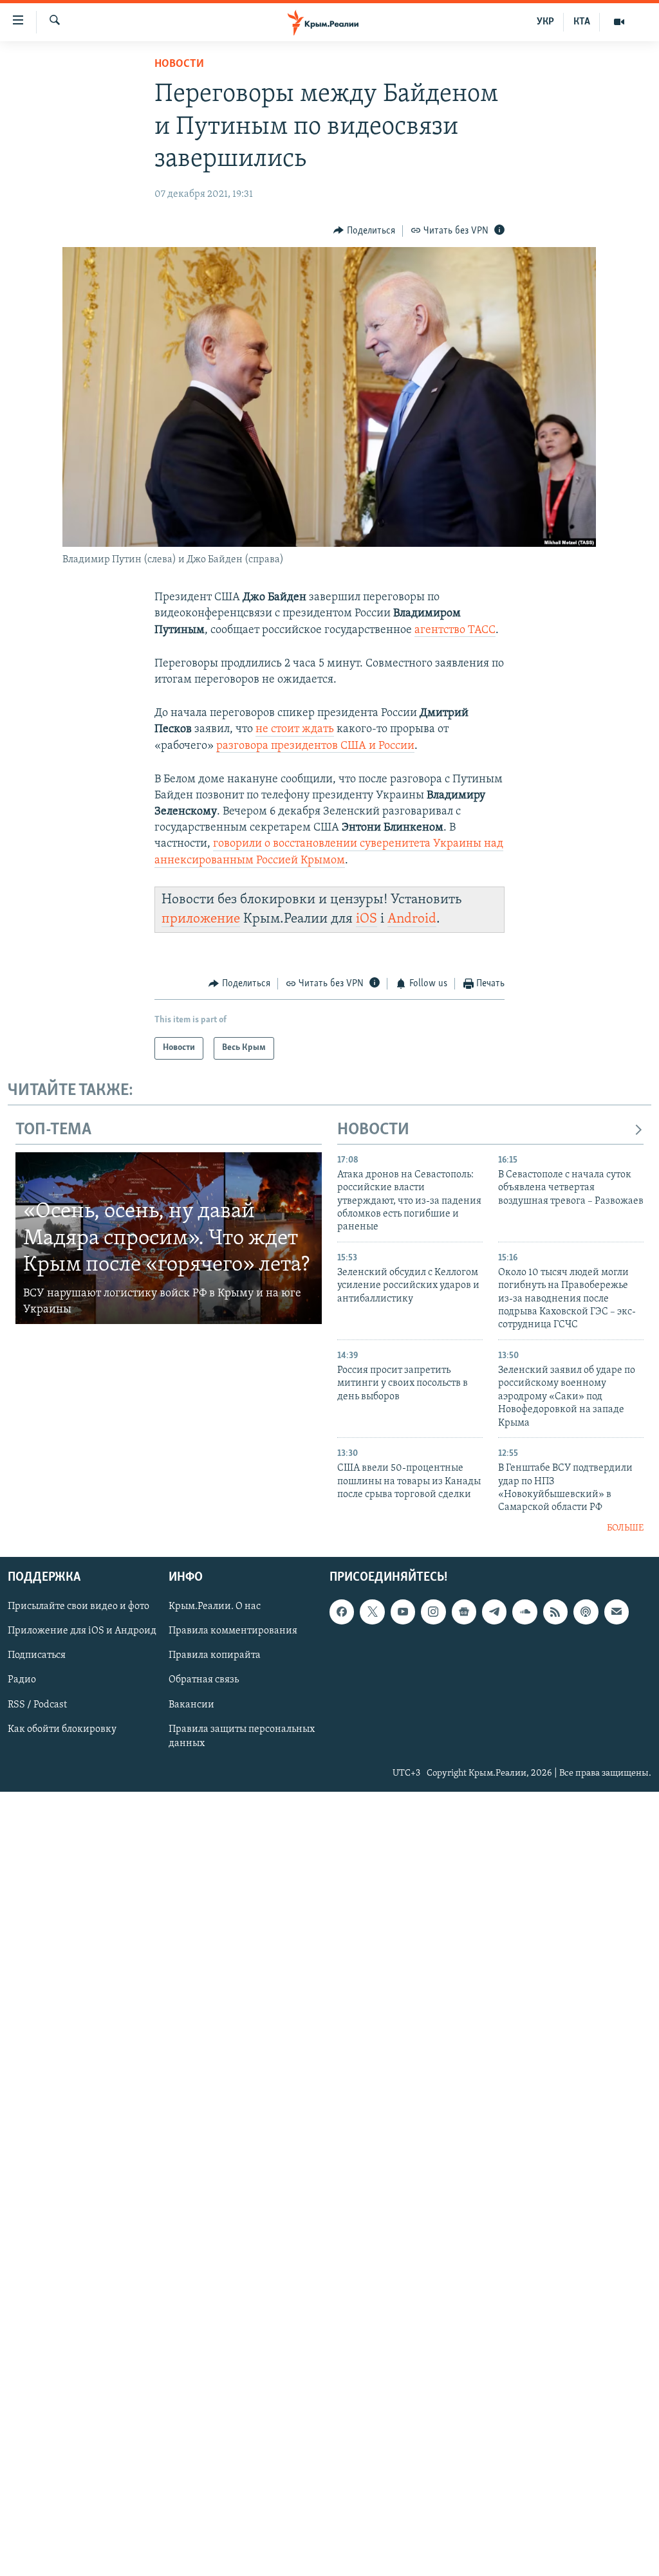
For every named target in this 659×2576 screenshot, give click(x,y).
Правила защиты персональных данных (242, 1736)
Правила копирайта (215, 1656)
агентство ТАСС (455, 630)
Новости (179, 64)
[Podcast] (586, 1612)
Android (412, 919)
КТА (582, 22)
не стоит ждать (295, 730)
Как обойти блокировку (62, 1729)
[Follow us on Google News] (464, 1612)
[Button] (364, 231)
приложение (201, 919)
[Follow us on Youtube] (403, 1612)
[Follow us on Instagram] (433, 1612)
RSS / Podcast (37, 1705)
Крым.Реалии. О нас (215, 1607)
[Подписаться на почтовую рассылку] (617, 1612)
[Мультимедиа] (619, 22)
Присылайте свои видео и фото (79, 1607)
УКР (545, 22)
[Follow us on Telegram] (494, 1612)
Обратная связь (204, 1680)
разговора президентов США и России (315, 746)
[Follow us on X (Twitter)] (372, 1612)
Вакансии (191, 1705)
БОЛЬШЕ (625, 1528)
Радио (22, 1680)
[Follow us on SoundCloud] (524, 1612)
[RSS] (555, 1612)
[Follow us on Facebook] (342, 1612)
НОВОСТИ (373, 1130)
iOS (367, 919)
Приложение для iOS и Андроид (82, 1632)
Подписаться (37, 1656)
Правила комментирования (233, 1632)
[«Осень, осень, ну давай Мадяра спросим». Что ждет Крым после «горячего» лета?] (169, 1238)
